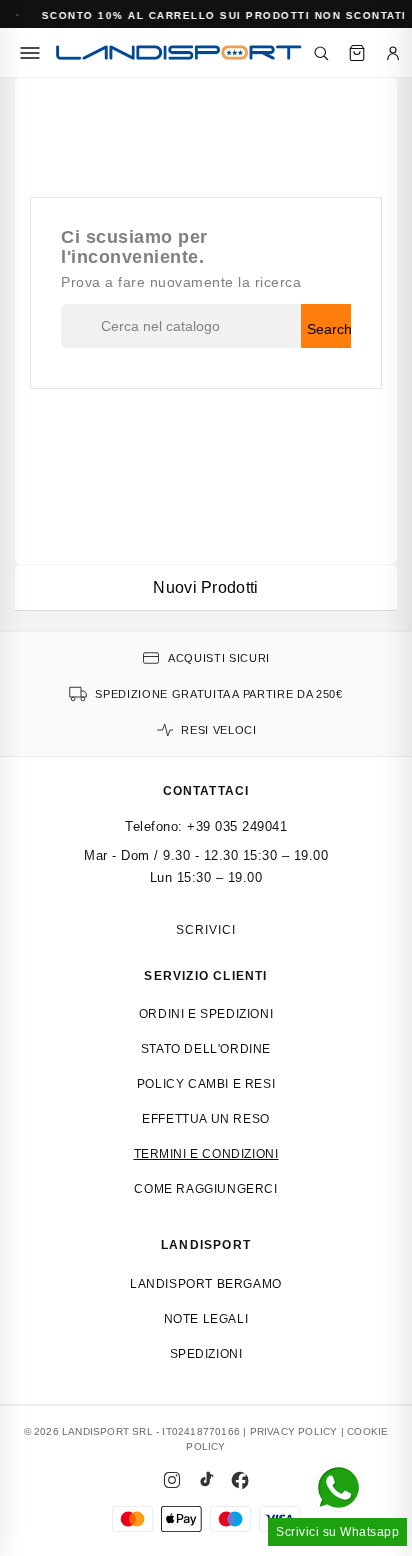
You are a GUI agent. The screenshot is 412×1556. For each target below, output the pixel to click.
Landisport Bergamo (206, 1284)
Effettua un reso (206, 1119)
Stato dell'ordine (206, 1049)
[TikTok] (206, 1480)
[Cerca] (321, 53)
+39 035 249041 (237, 826)
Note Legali (206, 1319)
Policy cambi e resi (206, 1084)
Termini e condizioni (206, 1154)
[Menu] (30, 53)
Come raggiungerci (205, 1189)
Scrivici (206, 930)
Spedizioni (206, 1354)
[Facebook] (240, 1480)
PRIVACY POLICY (294, 1431)
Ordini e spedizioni (206, 1014)
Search (329, 329)
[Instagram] (172, 1480)
